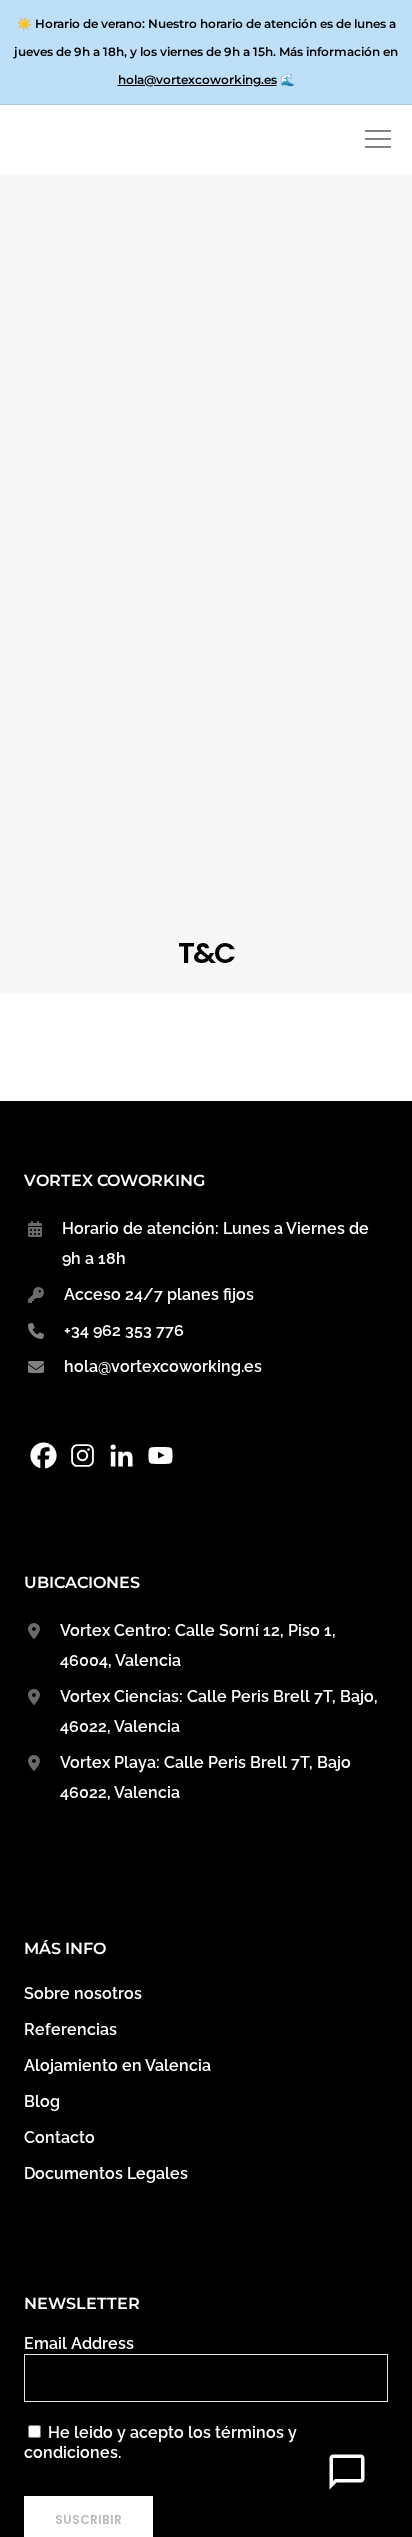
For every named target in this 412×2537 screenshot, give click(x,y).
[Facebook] (43, 1455)
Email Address (79, 2343)
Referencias (70, 2029)
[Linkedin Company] (121, 1455)
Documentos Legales (106, 2173)
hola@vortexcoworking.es (197, 79)
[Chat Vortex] (347, 2472)
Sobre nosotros (83, 1993)
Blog (42, 2101)
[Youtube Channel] (160, 1455)
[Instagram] (82, 1455)
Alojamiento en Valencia (117, 2065)
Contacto (59, 2137)
